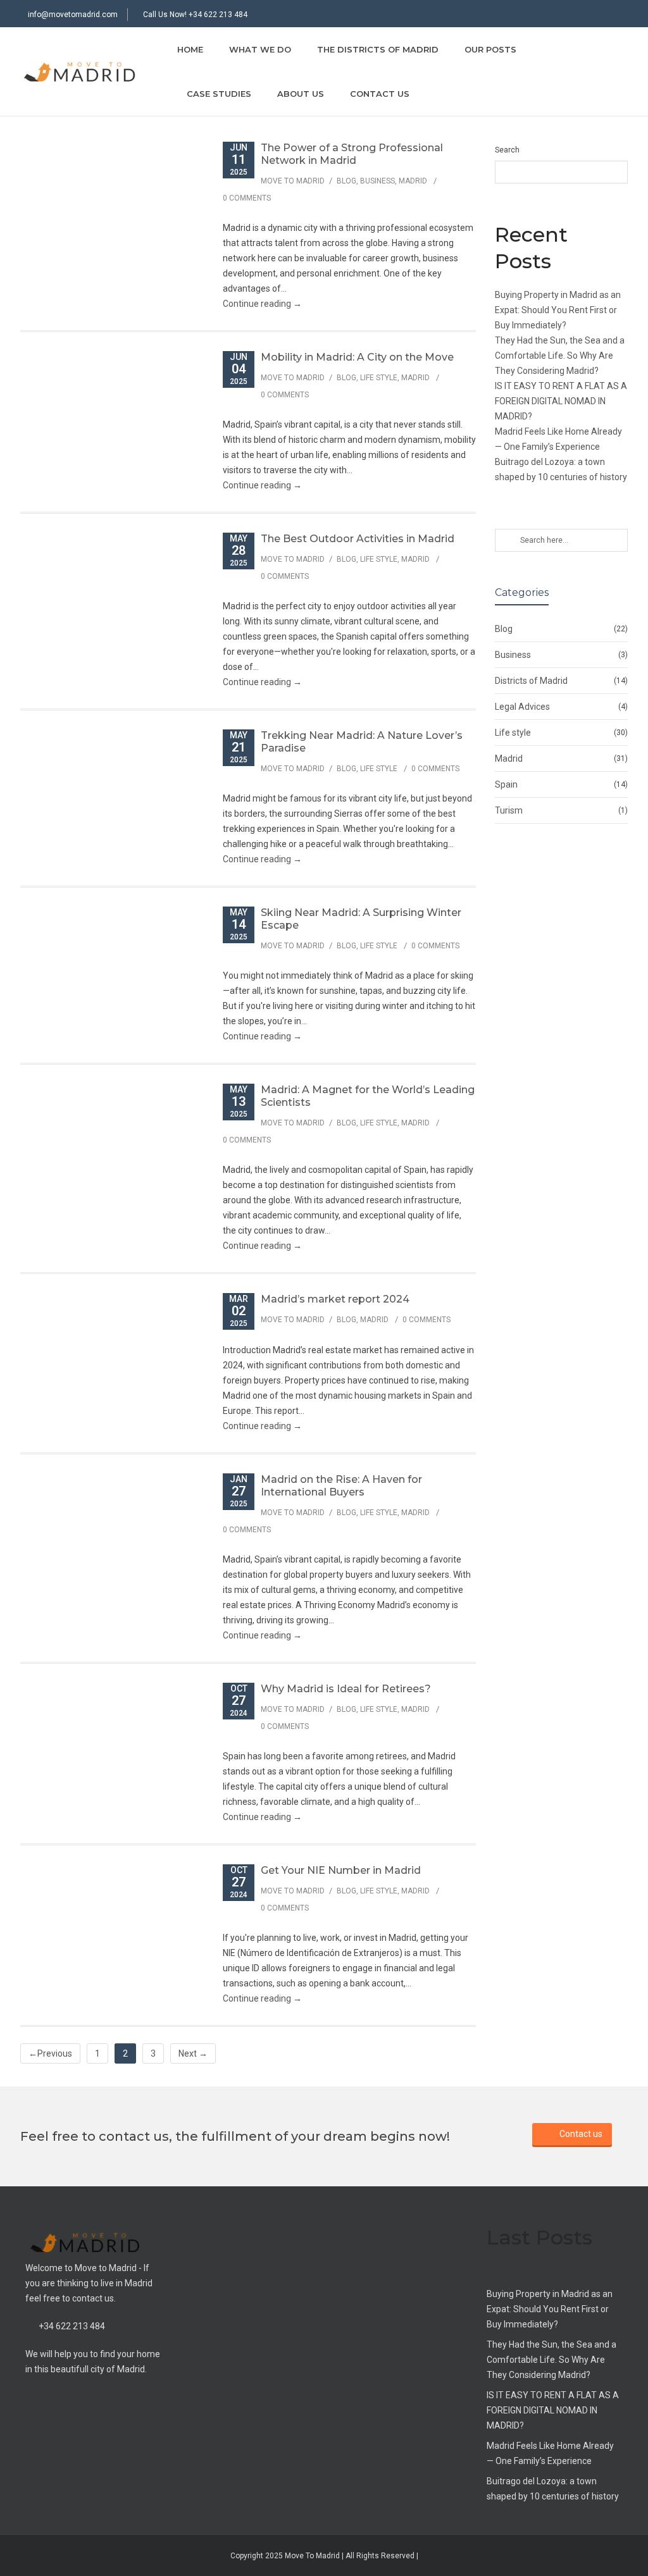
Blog (346, 181)
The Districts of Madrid (378, 49)
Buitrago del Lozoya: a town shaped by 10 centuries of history (553, 2489)
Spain (506, 784)
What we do (260, 49)
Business (377, 181)
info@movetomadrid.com (73, 15)
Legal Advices (522, 707)
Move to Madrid (293, 181)
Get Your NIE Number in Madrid (341, 1870)
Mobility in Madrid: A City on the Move (357, 357)
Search (507, 150)
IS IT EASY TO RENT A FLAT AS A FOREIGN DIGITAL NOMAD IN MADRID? (561, 401)
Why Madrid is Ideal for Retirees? (346, 1689)
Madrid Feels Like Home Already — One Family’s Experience (550, 2453)
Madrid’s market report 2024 (335, 1299)
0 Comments (247, 198)
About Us (301, 94)
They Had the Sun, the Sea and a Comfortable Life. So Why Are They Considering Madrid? (560, 356)
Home (190, 49)
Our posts (490, 49)
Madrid (413, 181)
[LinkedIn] (616, 15)
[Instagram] (591, 15)
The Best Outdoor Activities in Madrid (358, 539)
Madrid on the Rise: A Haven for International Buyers (341, 1486)
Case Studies (219, 94)
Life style (379, 378)
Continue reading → (262, 304)
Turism (509, 810)
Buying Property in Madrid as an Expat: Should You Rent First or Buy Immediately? (558, 310)
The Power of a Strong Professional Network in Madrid (352, 154)
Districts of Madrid (531, 681)
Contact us (380, 94)
